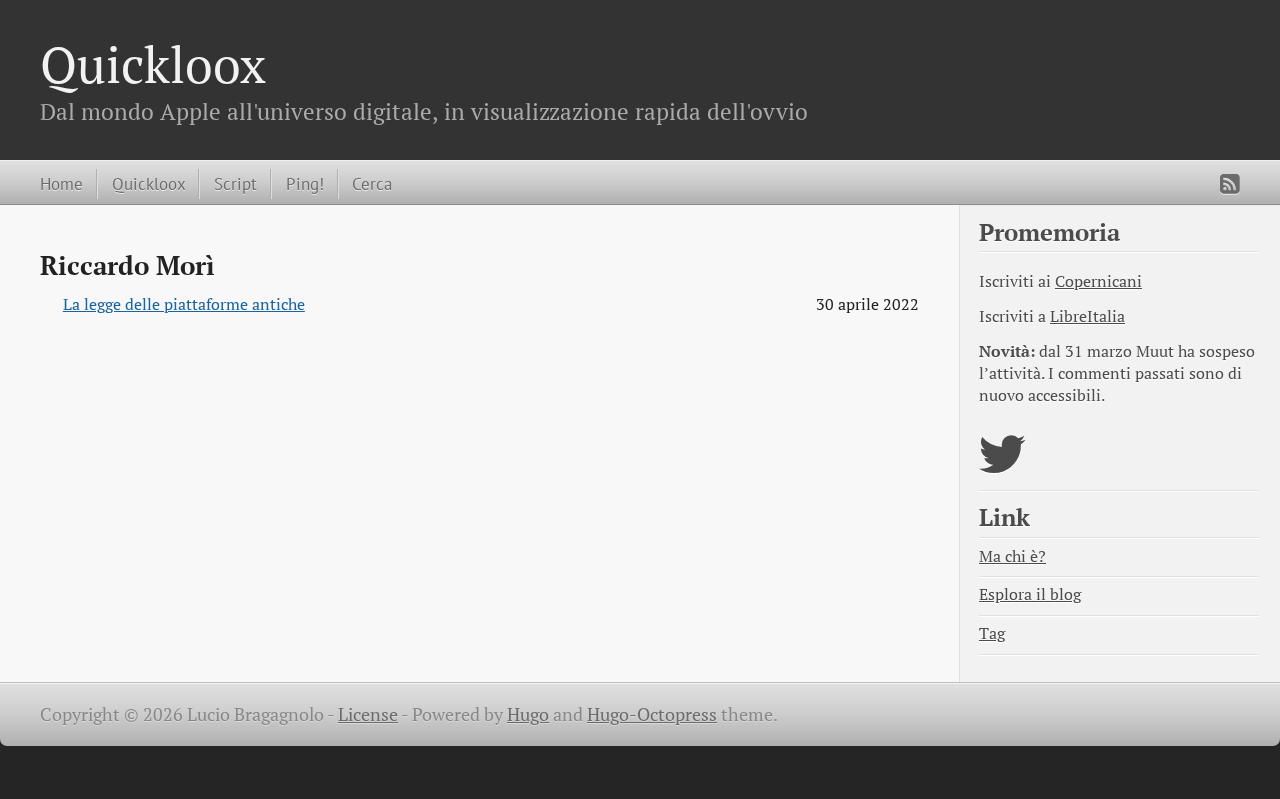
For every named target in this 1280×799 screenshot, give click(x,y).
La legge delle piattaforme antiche (184, 304)
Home (61, 183)
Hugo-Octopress (652, 714)
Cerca (372, 183)
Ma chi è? (1012, 556)
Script (235, 183)
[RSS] (1230, 184)
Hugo (528, 714)
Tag (992, 633)
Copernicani (1098, 281)
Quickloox (153, 64)
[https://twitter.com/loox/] (1002, 466)
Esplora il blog (1030, 594)
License (368, 714)
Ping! (305, 183)
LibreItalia (1087, 316)
